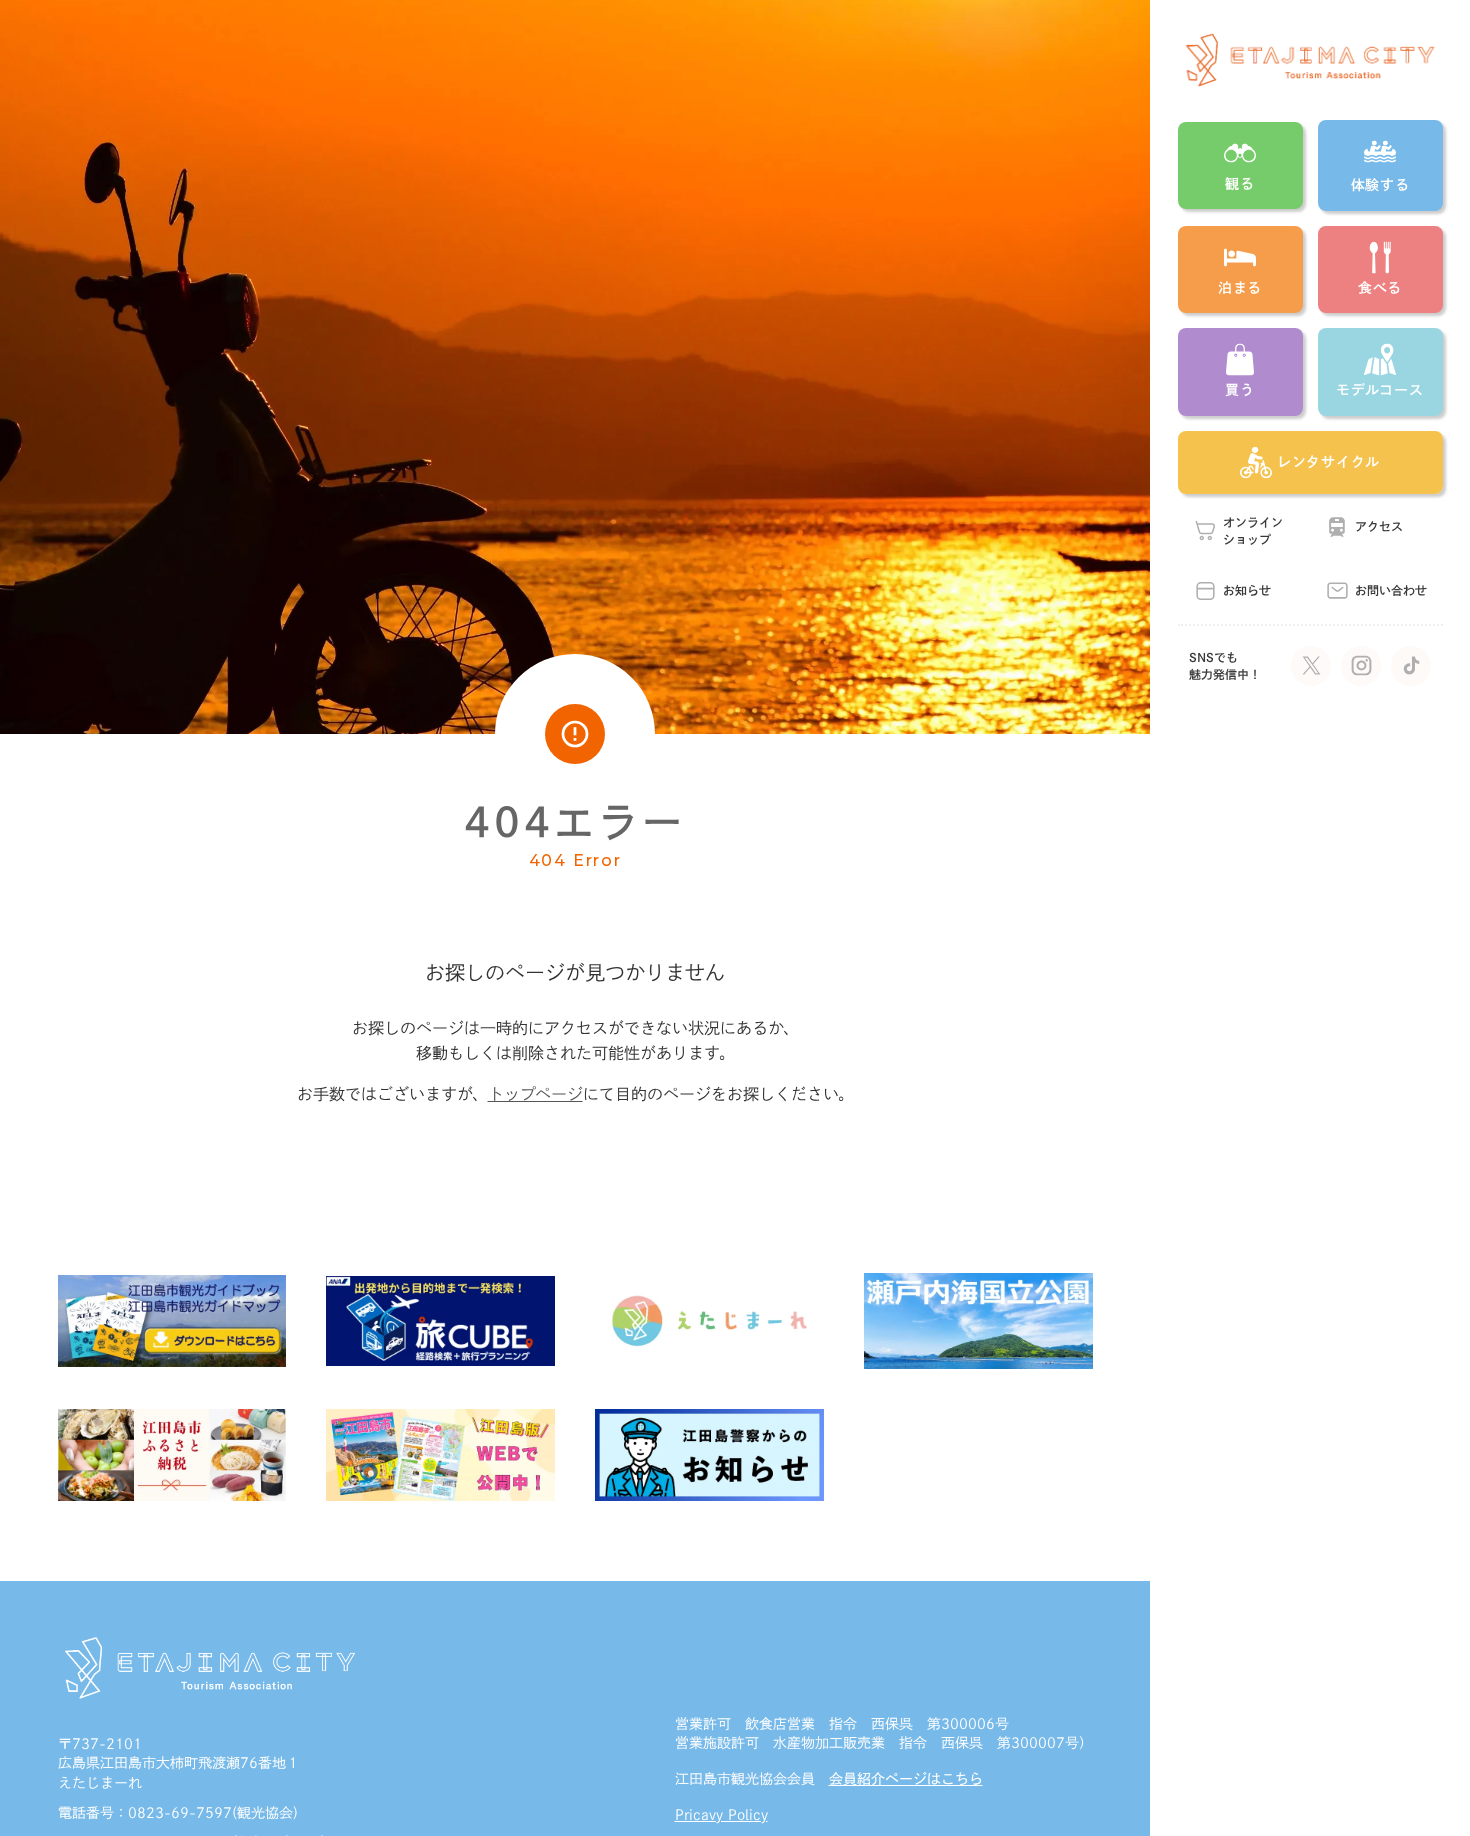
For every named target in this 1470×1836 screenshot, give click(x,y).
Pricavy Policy (721, 1815)
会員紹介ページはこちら (906, 1779)
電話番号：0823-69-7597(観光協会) (178, 1813)
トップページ (535, 1094)
